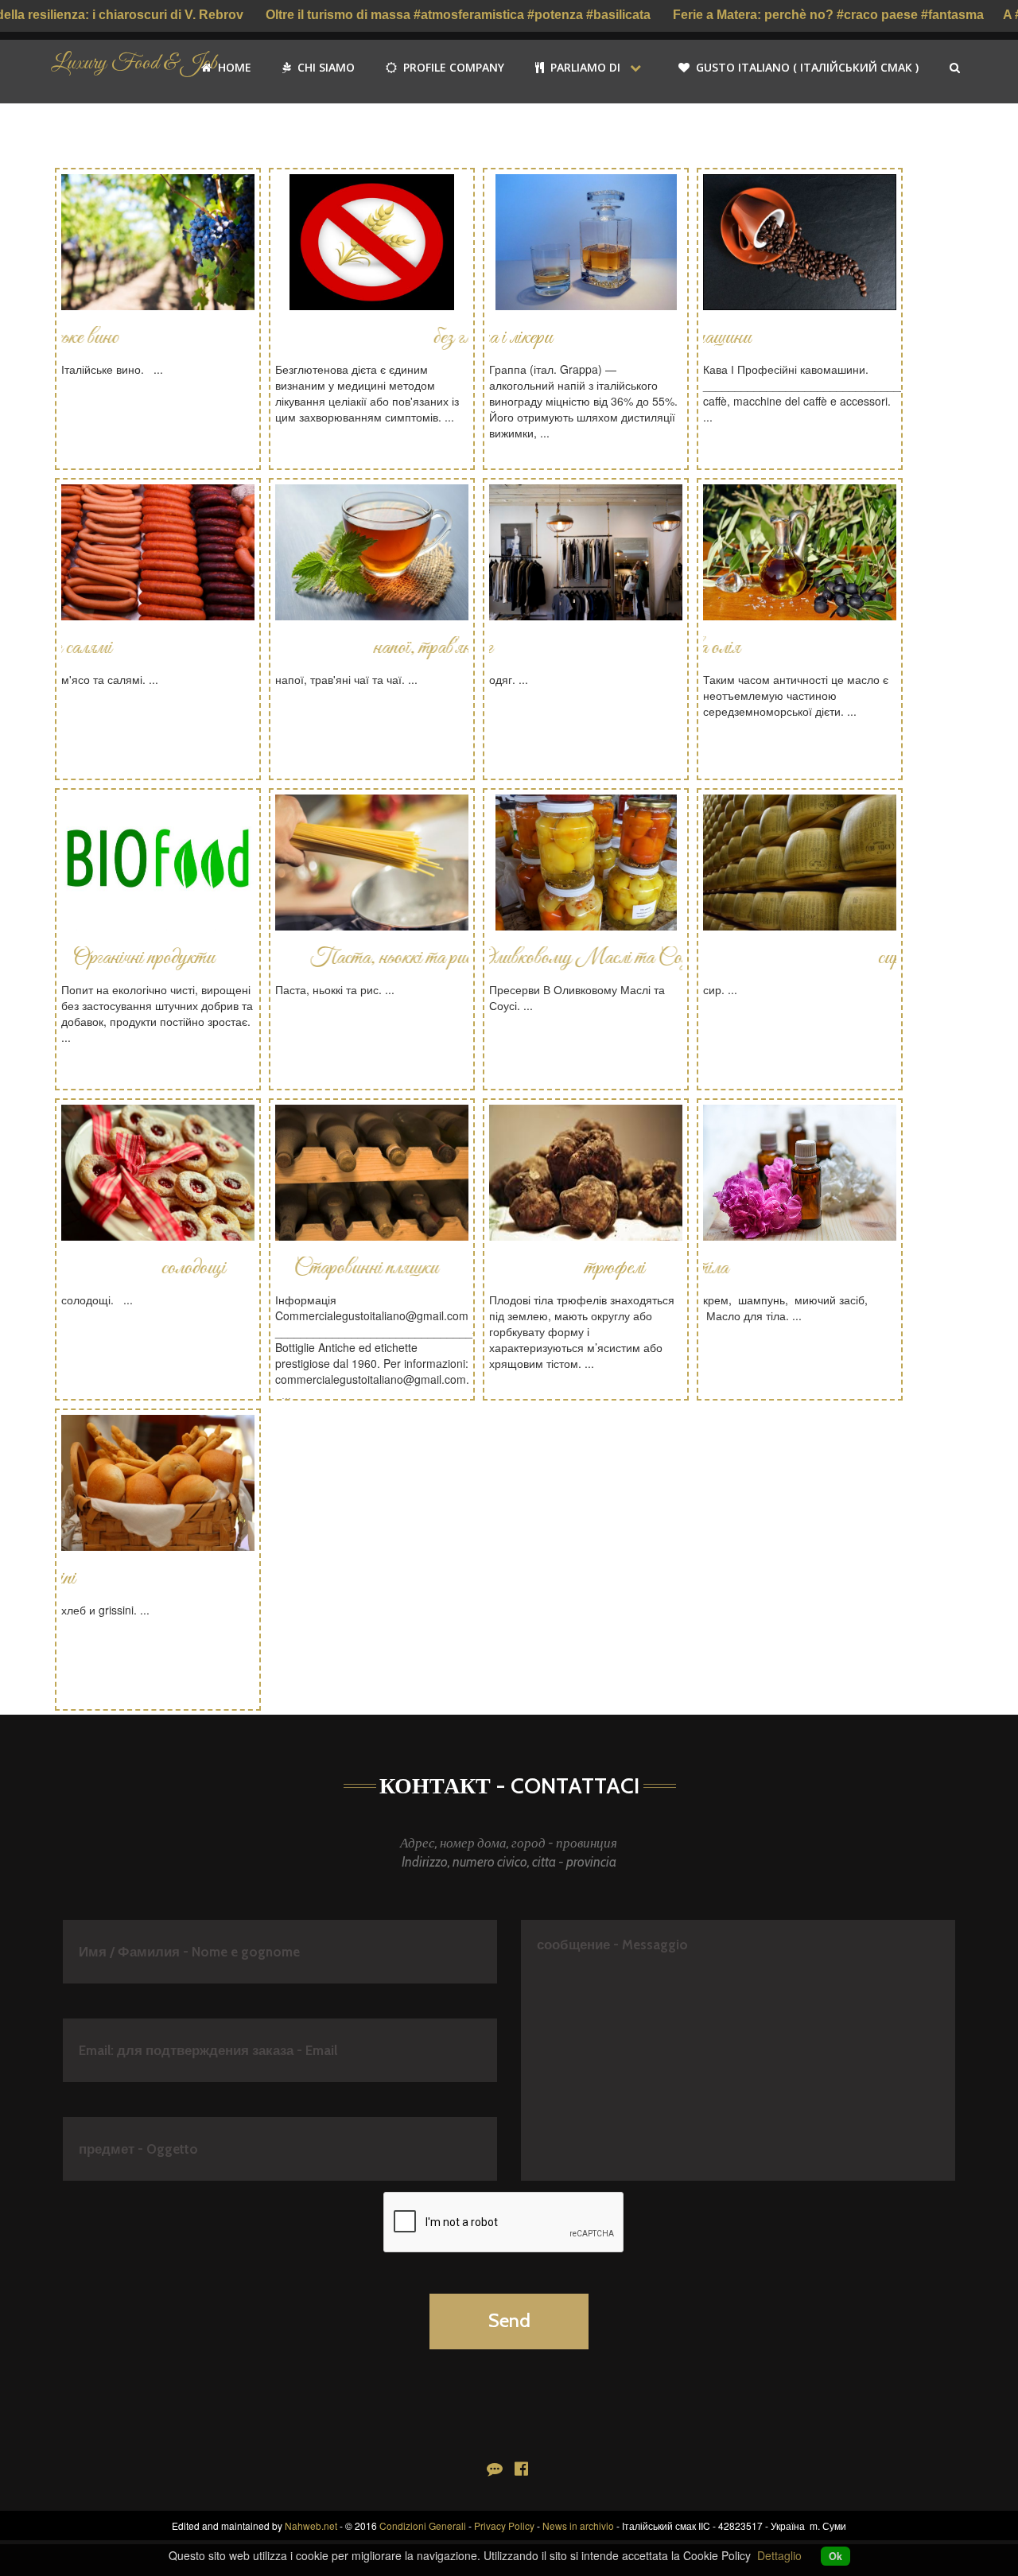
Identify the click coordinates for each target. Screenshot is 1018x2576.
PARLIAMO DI (584, 67)
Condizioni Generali (423, 2525)
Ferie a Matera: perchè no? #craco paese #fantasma (828, 15)
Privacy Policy (504, 2525)
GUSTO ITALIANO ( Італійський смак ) (807, 67)
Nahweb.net (311, 2525)
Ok (835, 2556)
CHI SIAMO (324, 67)
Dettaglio (779, 2555)
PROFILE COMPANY (452, 67)
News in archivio (578, 2525)
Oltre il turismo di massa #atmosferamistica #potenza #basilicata (460, 15)
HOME (233, 67)
